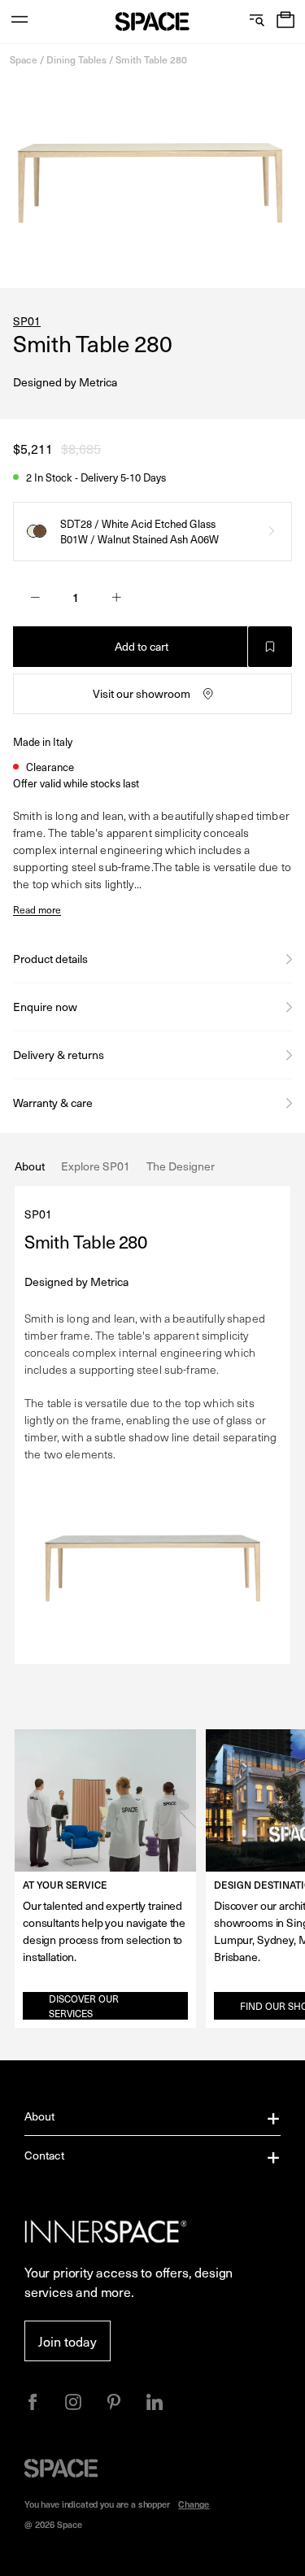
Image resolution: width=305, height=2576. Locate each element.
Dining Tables (76, 59)
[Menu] (20, 22)
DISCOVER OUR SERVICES (84, 2006)
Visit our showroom (142, 693)
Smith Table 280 (151, 59)
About (40, 2116)
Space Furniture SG (152, 22)
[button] (285, 22)
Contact (44, 2155)
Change (194, 2504)
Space (24, 59)
